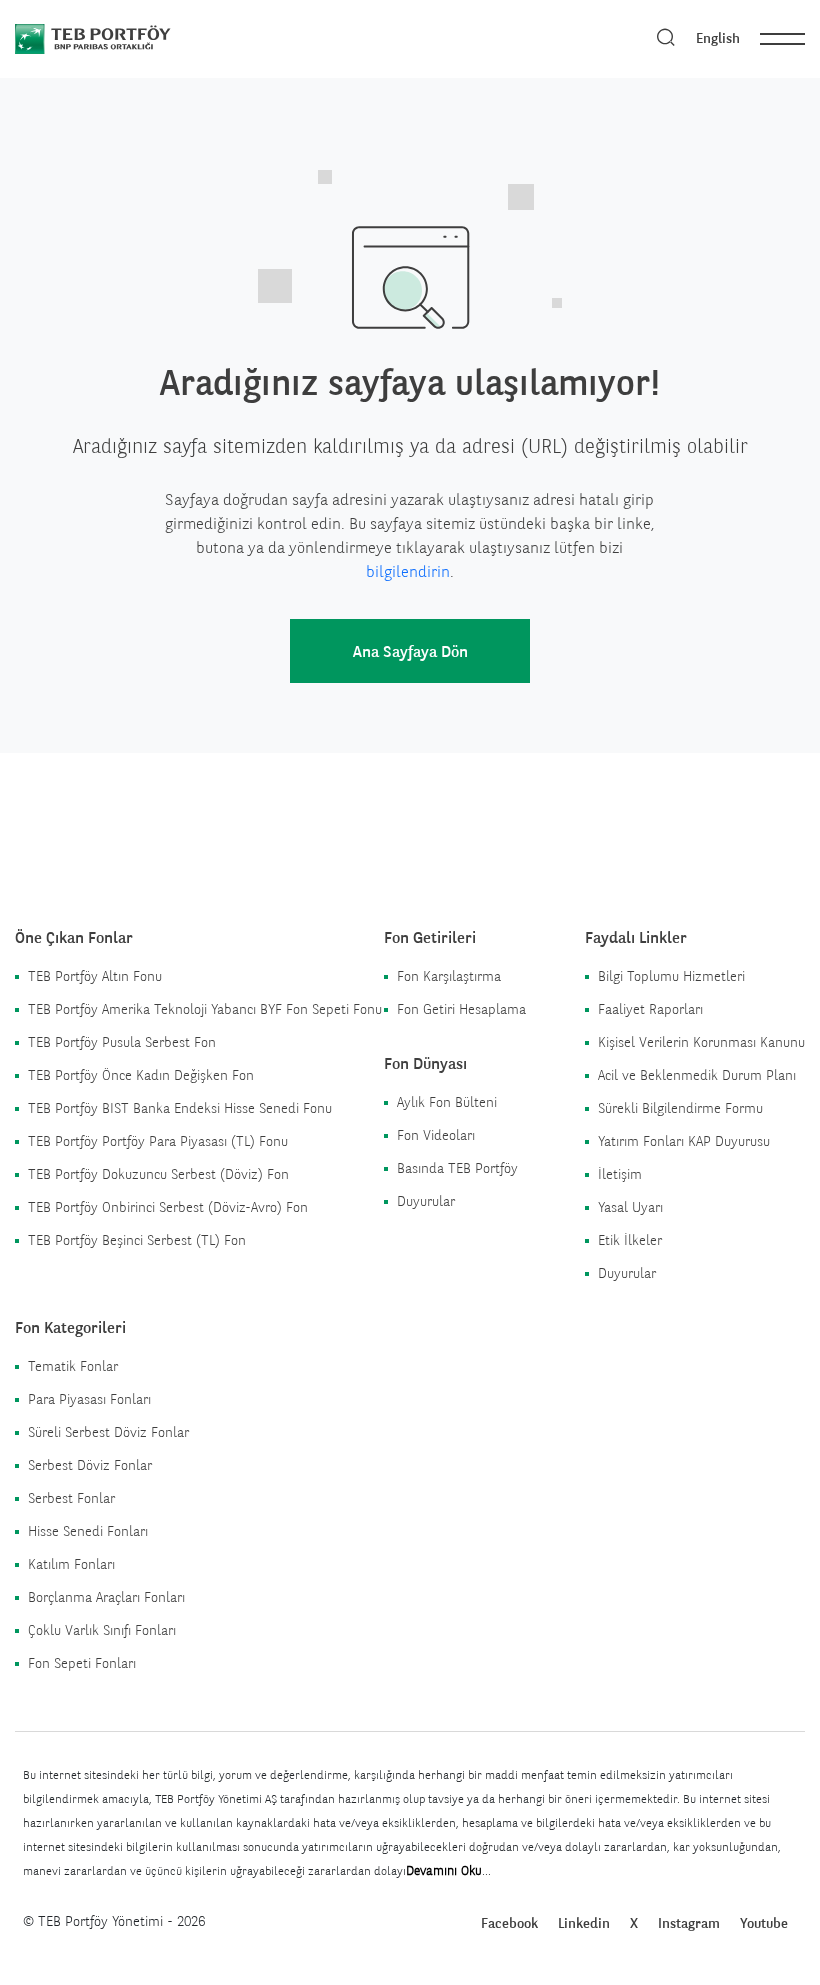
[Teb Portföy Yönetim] (128, 37)
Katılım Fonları (71, 1564)
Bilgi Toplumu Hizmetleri (671, 976)
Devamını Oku (444, 1870)
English (718, 38)
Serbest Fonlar (71, 1498)
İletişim (620, 1174)
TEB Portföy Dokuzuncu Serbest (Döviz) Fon (158, 1174)
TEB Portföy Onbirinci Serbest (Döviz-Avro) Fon (168, 1207)
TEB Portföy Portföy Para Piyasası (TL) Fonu (158, 1141)
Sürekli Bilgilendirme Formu (680, 1108)
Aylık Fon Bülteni (447, 1102)
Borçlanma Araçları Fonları (106, 1597)
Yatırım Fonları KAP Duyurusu (684, 1141)
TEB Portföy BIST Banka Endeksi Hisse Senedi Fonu (180, 1108)
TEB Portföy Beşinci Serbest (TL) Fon (137, 1240)
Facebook (509, 1923)
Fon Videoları (436, 1135)
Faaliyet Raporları (650, 1009)
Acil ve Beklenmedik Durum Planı (697, 1075)
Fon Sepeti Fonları (82, 1663)
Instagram (689, 1923)
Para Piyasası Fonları (89, 1399)
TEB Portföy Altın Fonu (95, 976)
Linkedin (584, 1923)
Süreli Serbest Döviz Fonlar (108, 1432)
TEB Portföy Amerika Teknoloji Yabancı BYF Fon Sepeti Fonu (205, 1009)
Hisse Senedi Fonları (88, 1531)
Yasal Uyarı (630, 1207)
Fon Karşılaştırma (449, 976)
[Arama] (666, 38)
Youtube (764, 1923)
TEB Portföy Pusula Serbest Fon (122, 1042)
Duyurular (426, 1201)
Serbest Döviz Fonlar (90, 1465)
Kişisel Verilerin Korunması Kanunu (701, 1042)
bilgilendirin (408, 571)
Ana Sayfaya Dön (410, 651)
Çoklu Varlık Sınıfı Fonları (102, 1630)
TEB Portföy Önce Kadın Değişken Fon (141, 1075)
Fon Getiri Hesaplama (461, 1009)
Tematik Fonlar (73, 1366)
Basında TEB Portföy (457, 1168)
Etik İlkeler (630, 1240)
